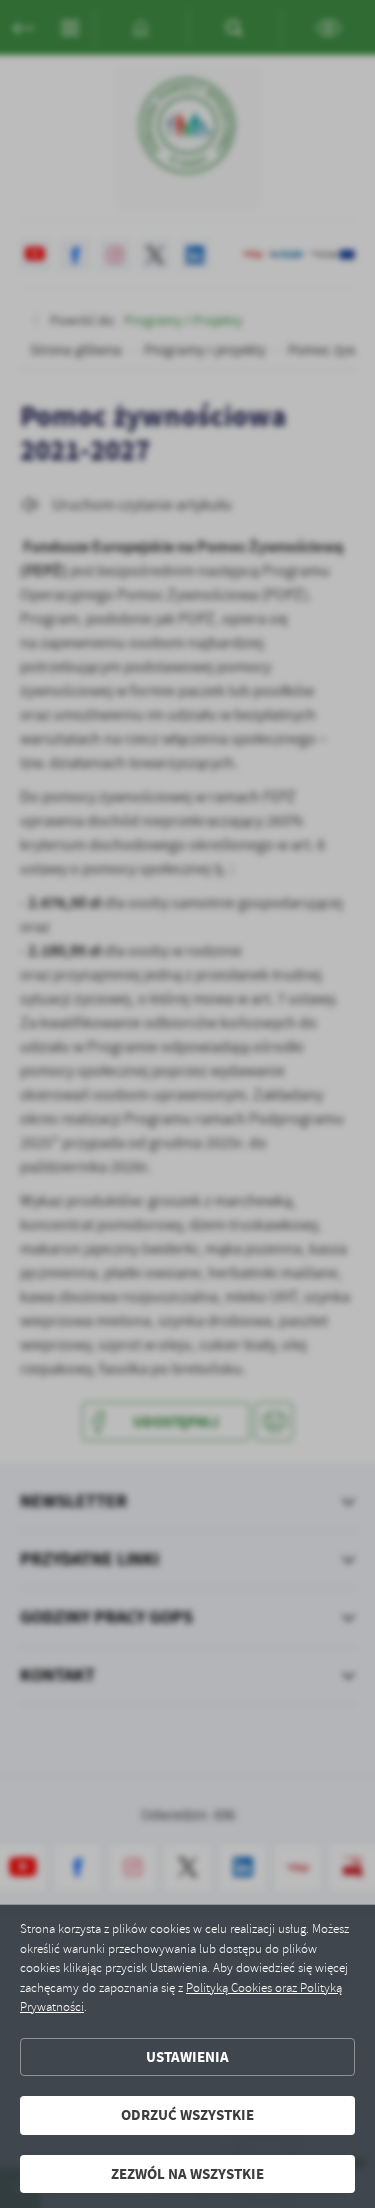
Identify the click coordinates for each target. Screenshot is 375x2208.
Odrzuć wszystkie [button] (187, 2115)
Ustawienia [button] (187, 2057)
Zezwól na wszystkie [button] (187, 2174)
